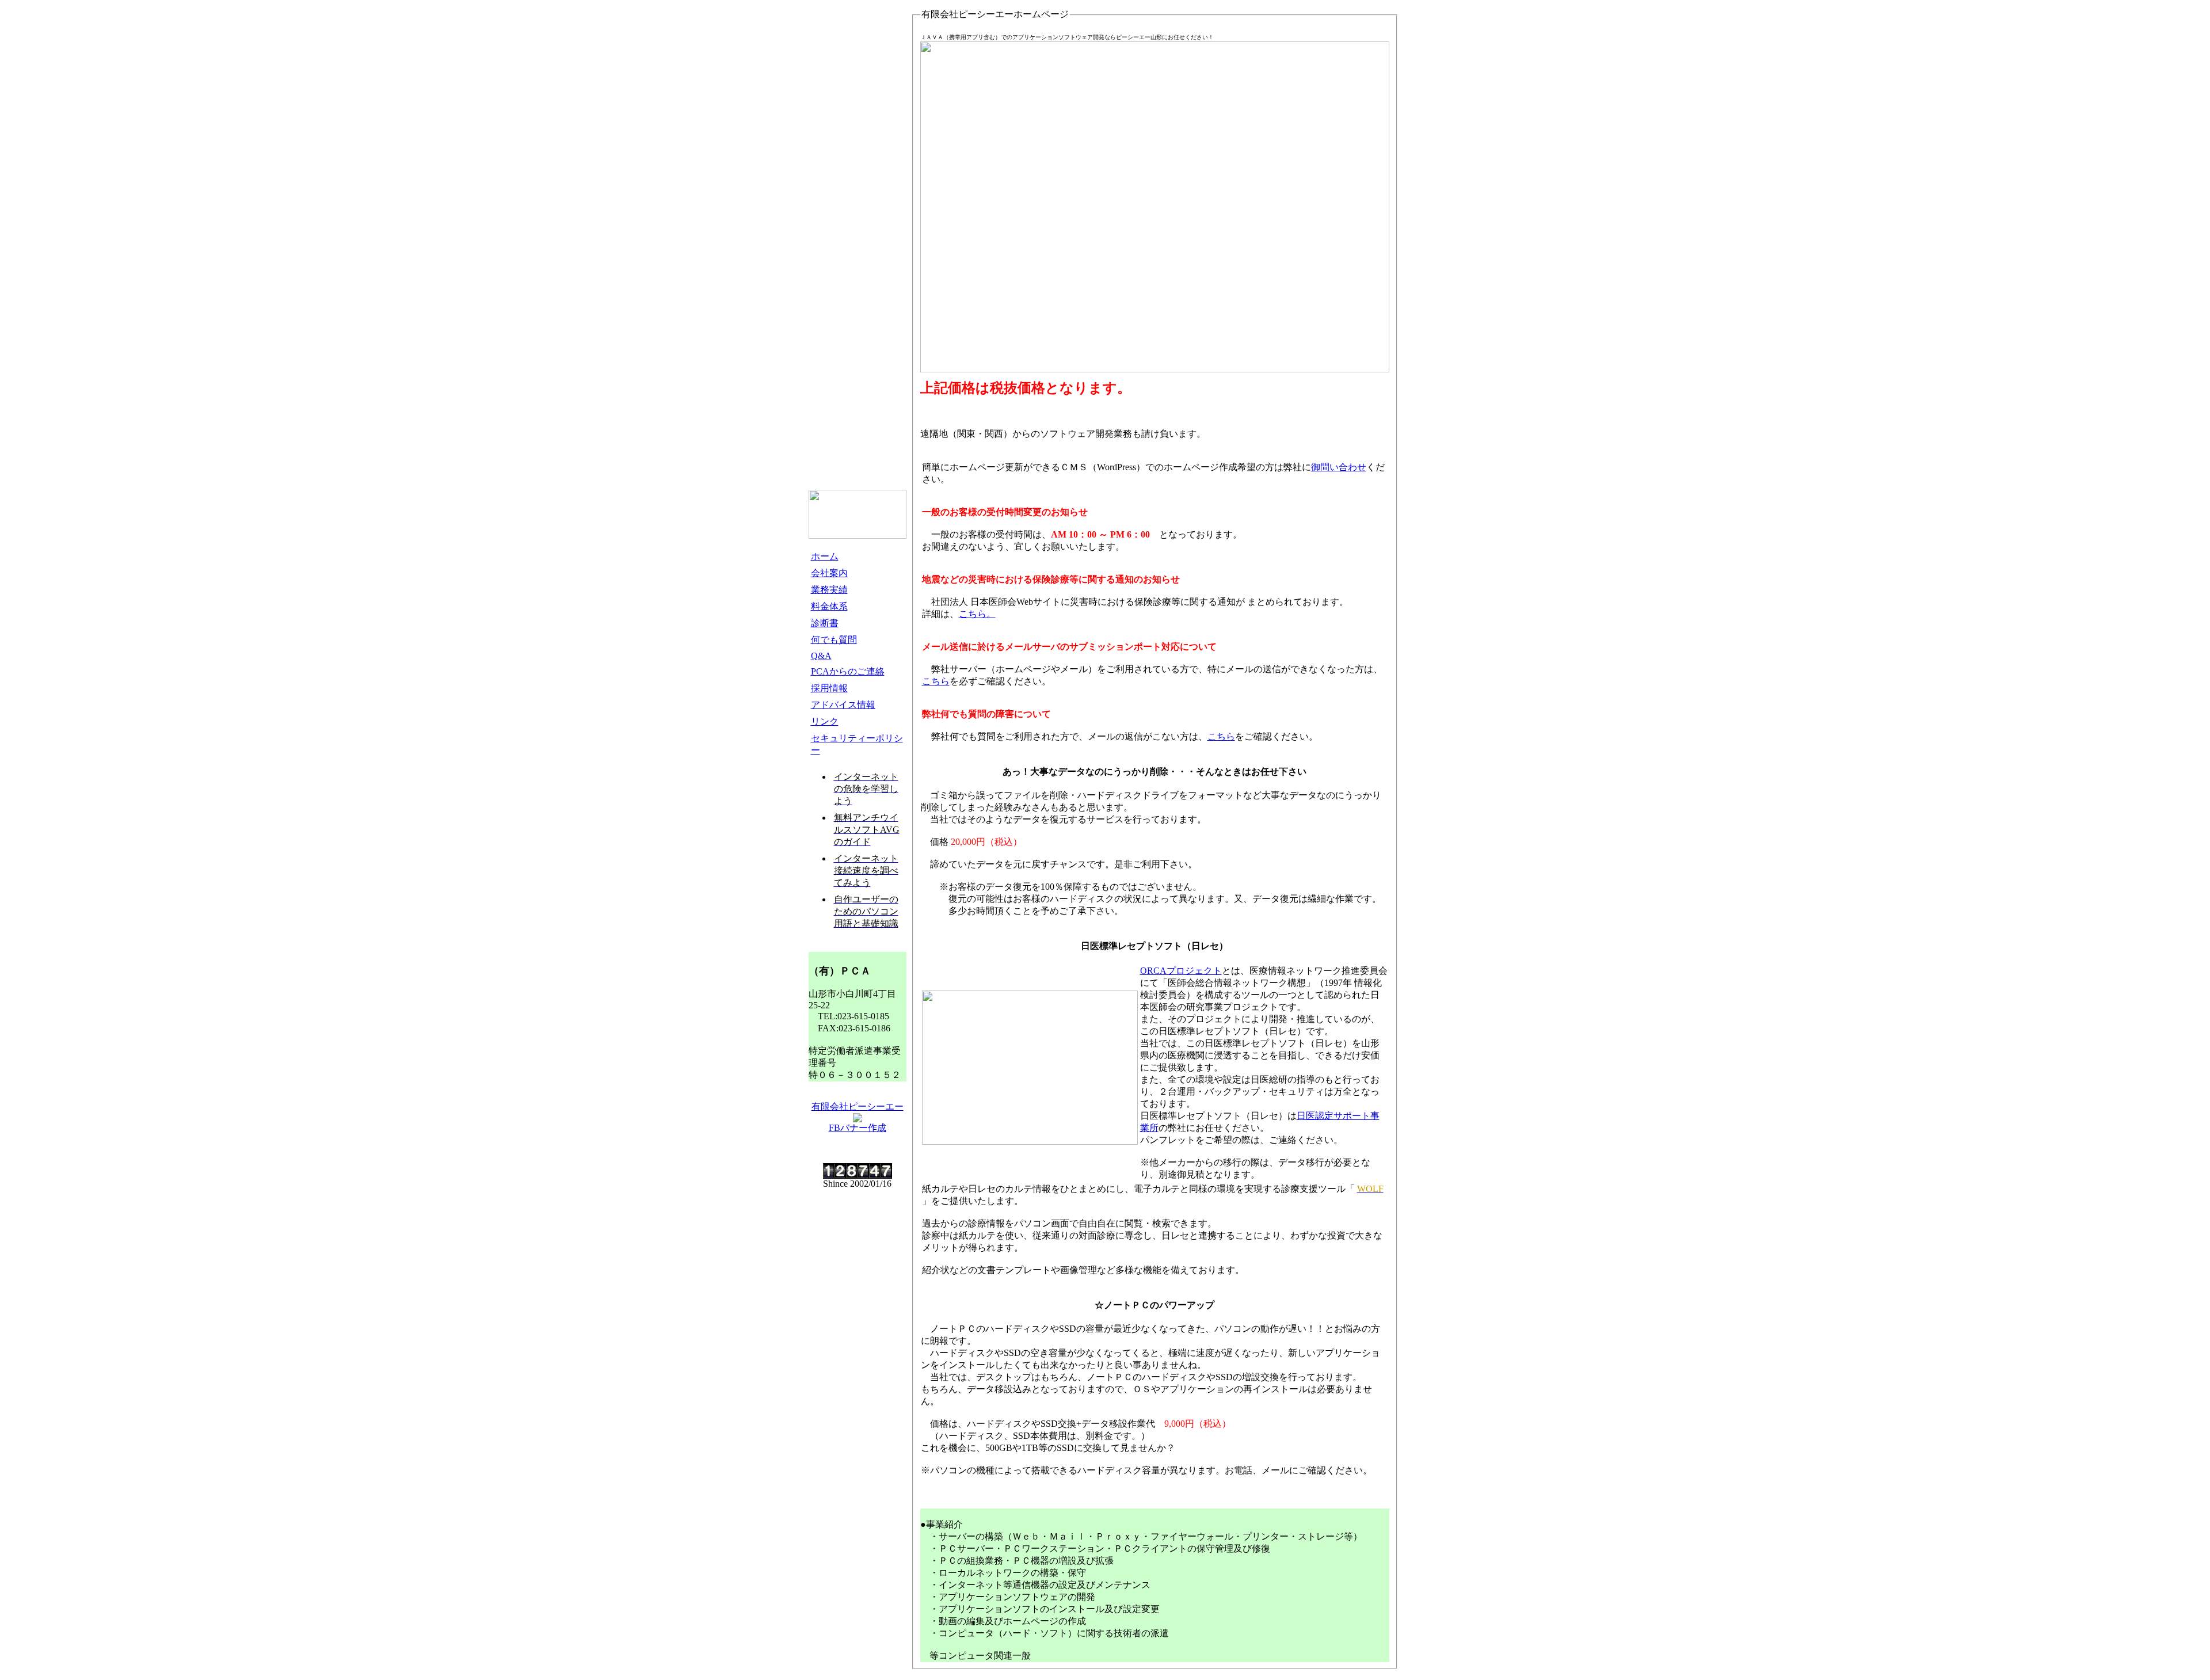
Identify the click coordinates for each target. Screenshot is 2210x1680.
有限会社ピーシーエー (858, 1106)
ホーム (825, 556)
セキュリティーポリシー (857, 744)
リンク (825, 721)
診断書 (825, 623)
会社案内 (829, 573)
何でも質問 (834, 640)
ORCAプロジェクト (1181, 971)
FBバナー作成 (858, 1128)
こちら (936, 681)
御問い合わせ (1339, 467)
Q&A (821, 656)
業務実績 (829, 590)
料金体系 (829, 606)
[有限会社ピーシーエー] (858, 1119)
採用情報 (829, 688)
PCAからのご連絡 (848, 671)
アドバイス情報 (843, 705)
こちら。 (977, 614)
